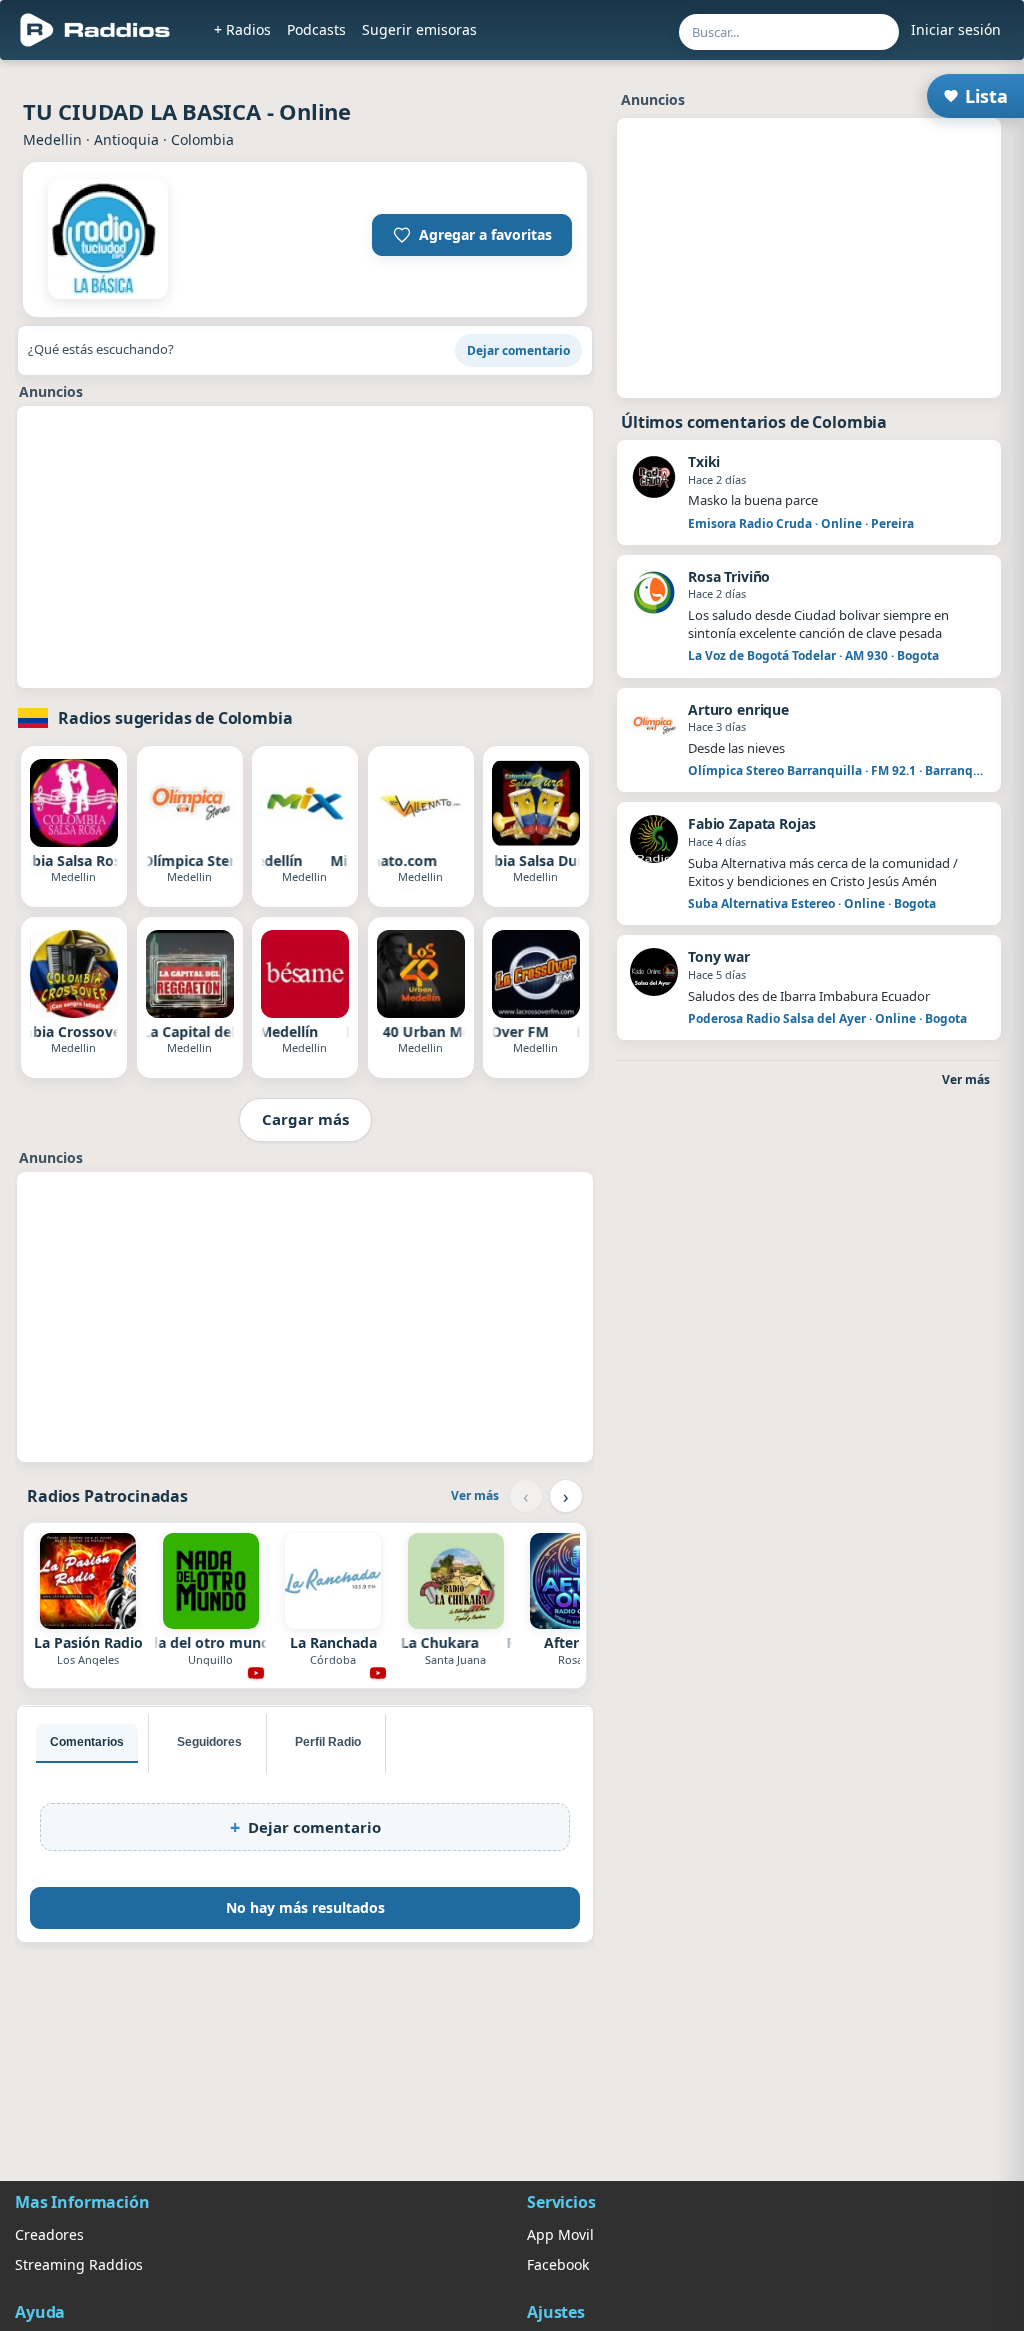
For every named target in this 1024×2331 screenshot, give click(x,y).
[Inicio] (95, 30)
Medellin (52, 139)
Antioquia (126, 139)
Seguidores (209, 1742)
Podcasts (316, 29)
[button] (472, 235)
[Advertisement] (305, 547)
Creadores (49, 2234)
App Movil (560, 2234)
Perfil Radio (328, 1742)
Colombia (202, 139)
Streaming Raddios (79, 2264)
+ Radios (242, 29)
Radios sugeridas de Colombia (175, 718)
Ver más (475, 1495)
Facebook (558, 2264)
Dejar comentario (518, 350)
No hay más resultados (305, 1907)
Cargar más (305, 1119)
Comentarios (87, 1742)
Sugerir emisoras (419, 29)
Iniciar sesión (956, 29)
